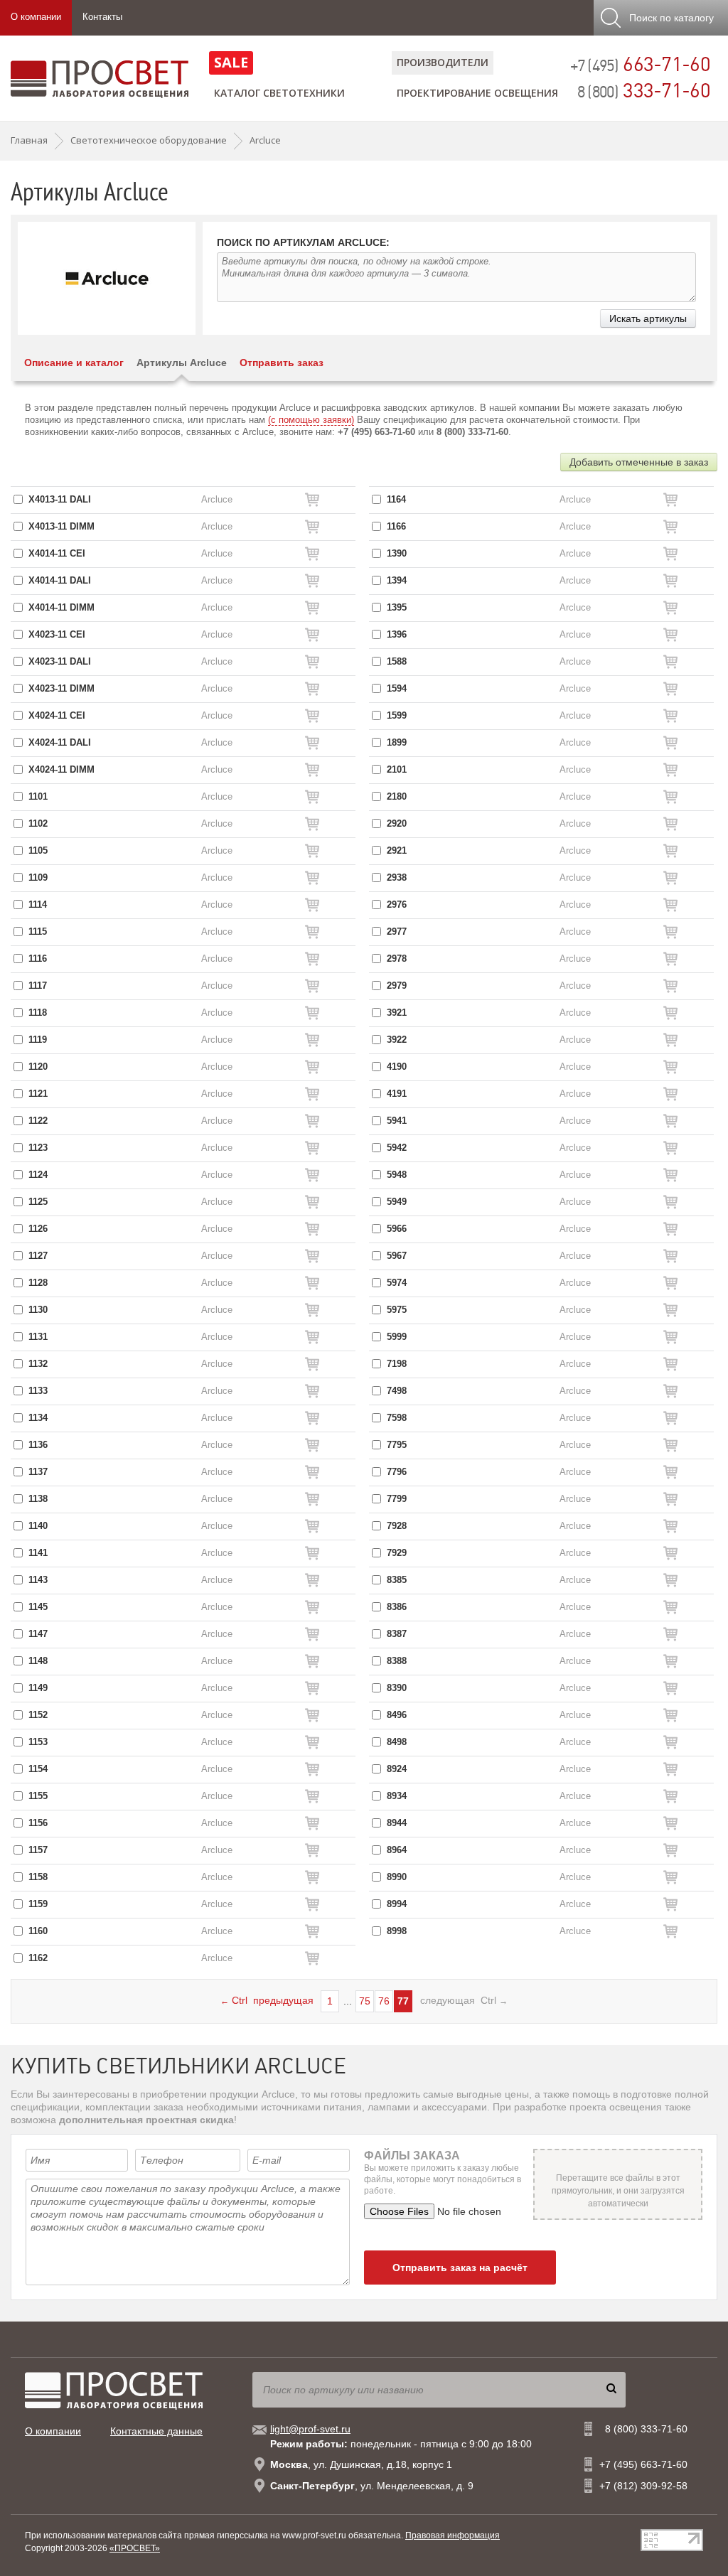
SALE (231, 62)
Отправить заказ (282, 363)
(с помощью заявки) (311, 420)
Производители (443, 62)
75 (365, 2001)
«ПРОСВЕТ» (135, 2548)
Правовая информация (453, 2535)
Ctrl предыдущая (267, 2000)
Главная (29, 140)
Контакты (102, 17)
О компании (36, 17)
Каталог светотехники (279, 93)
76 (384, 2001)
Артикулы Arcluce (182, 363)
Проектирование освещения (477, 93)
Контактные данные (156, 2431)
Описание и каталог (74, 363)
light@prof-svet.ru (310, 2429)
